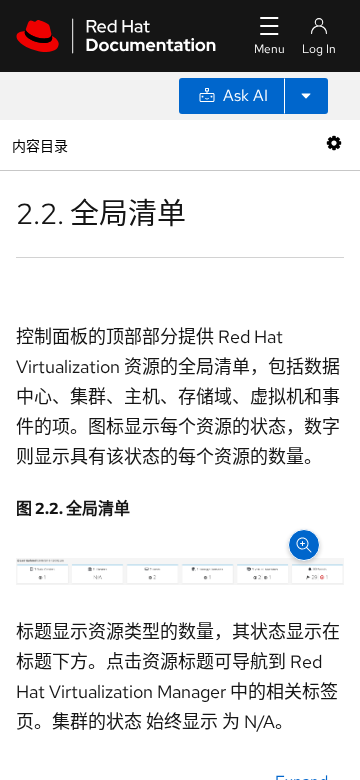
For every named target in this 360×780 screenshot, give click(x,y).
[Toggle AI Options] (306, 96)
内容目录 (39, 144)
